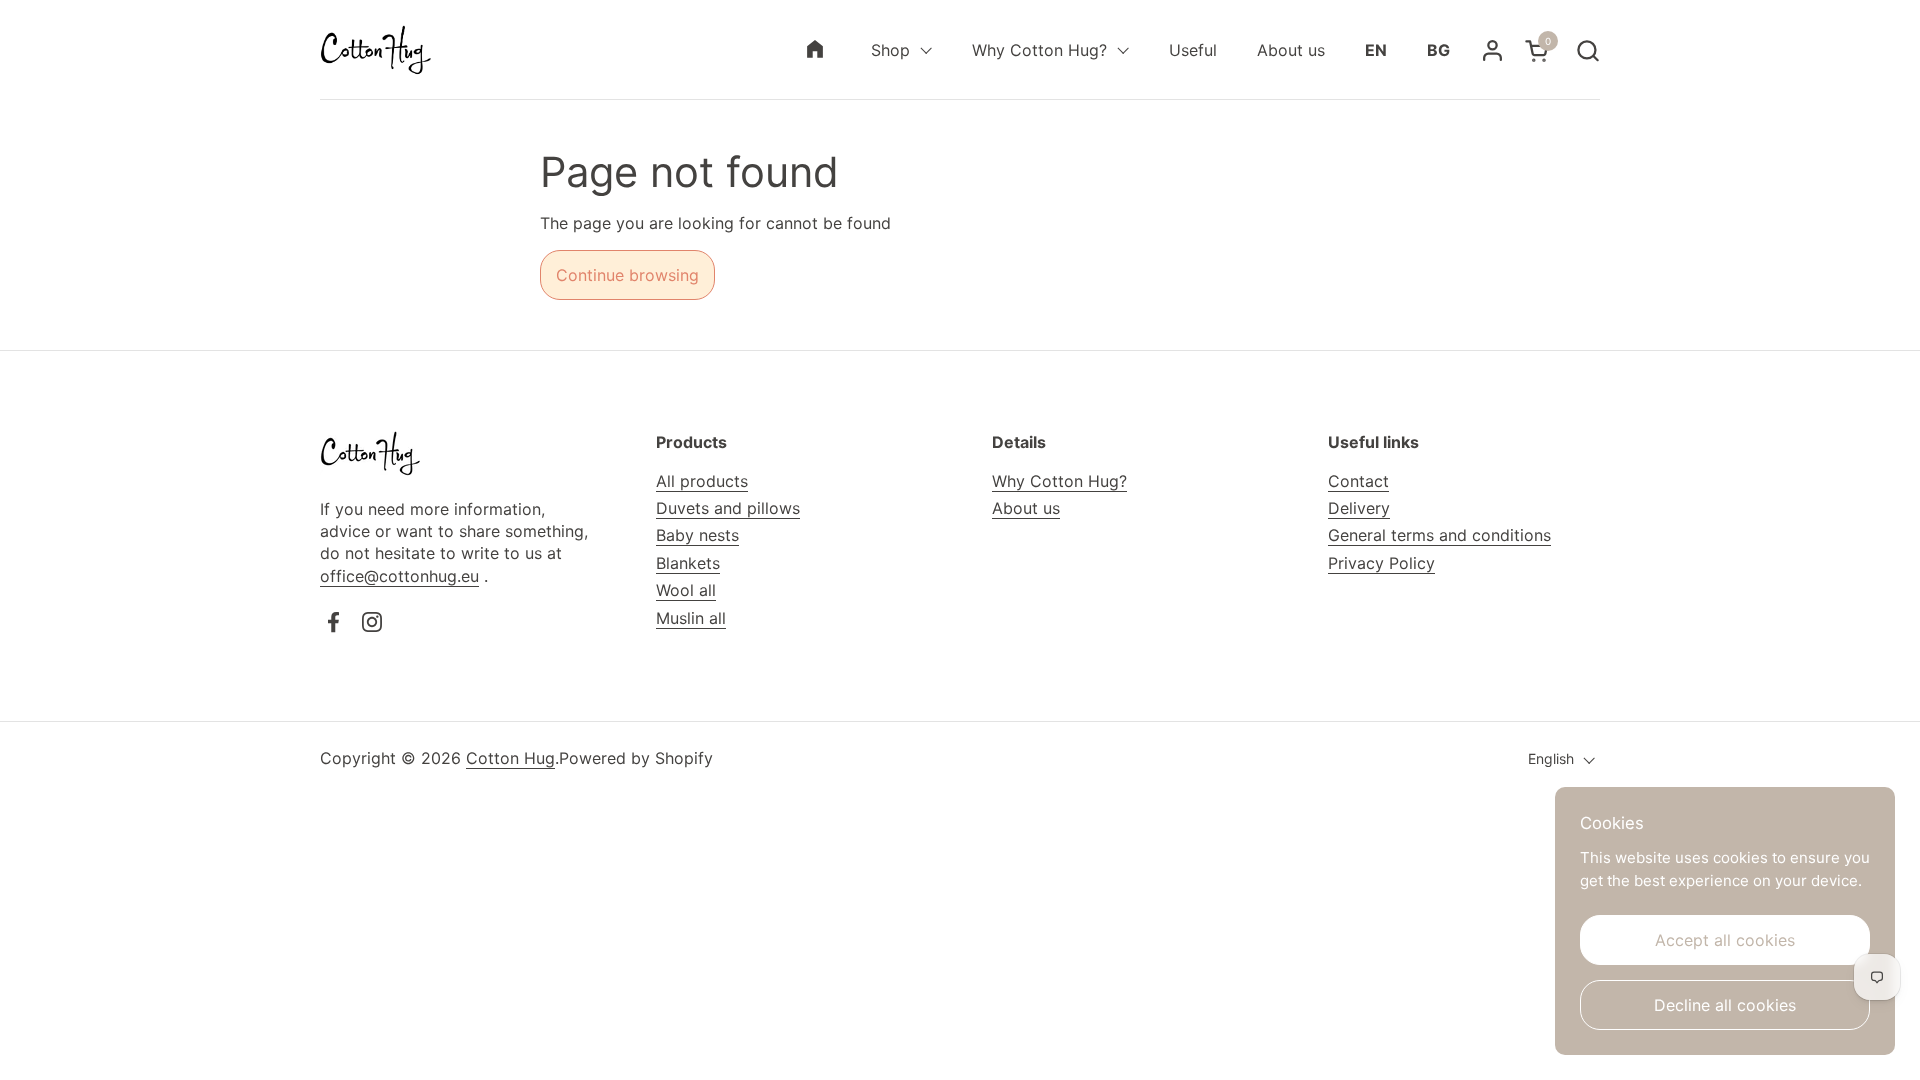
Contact (1358, 481)
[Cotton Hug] (375, 50)
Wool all (686, 590)
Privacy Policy (1381, 563)
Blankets (688, 563)
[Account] (1492, 50)
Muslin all (691, 618)
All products (702, 481)
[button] (1587, 50)
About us (1026, 508)
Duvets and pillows (728, 508)
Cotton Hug (510, 758)
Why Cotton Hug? (1059, 481)
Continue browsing (627, 275)
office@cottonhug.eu (399, 576)
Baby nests (697, 535)
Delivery (1359, 508)
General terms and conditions (1439, 535)
